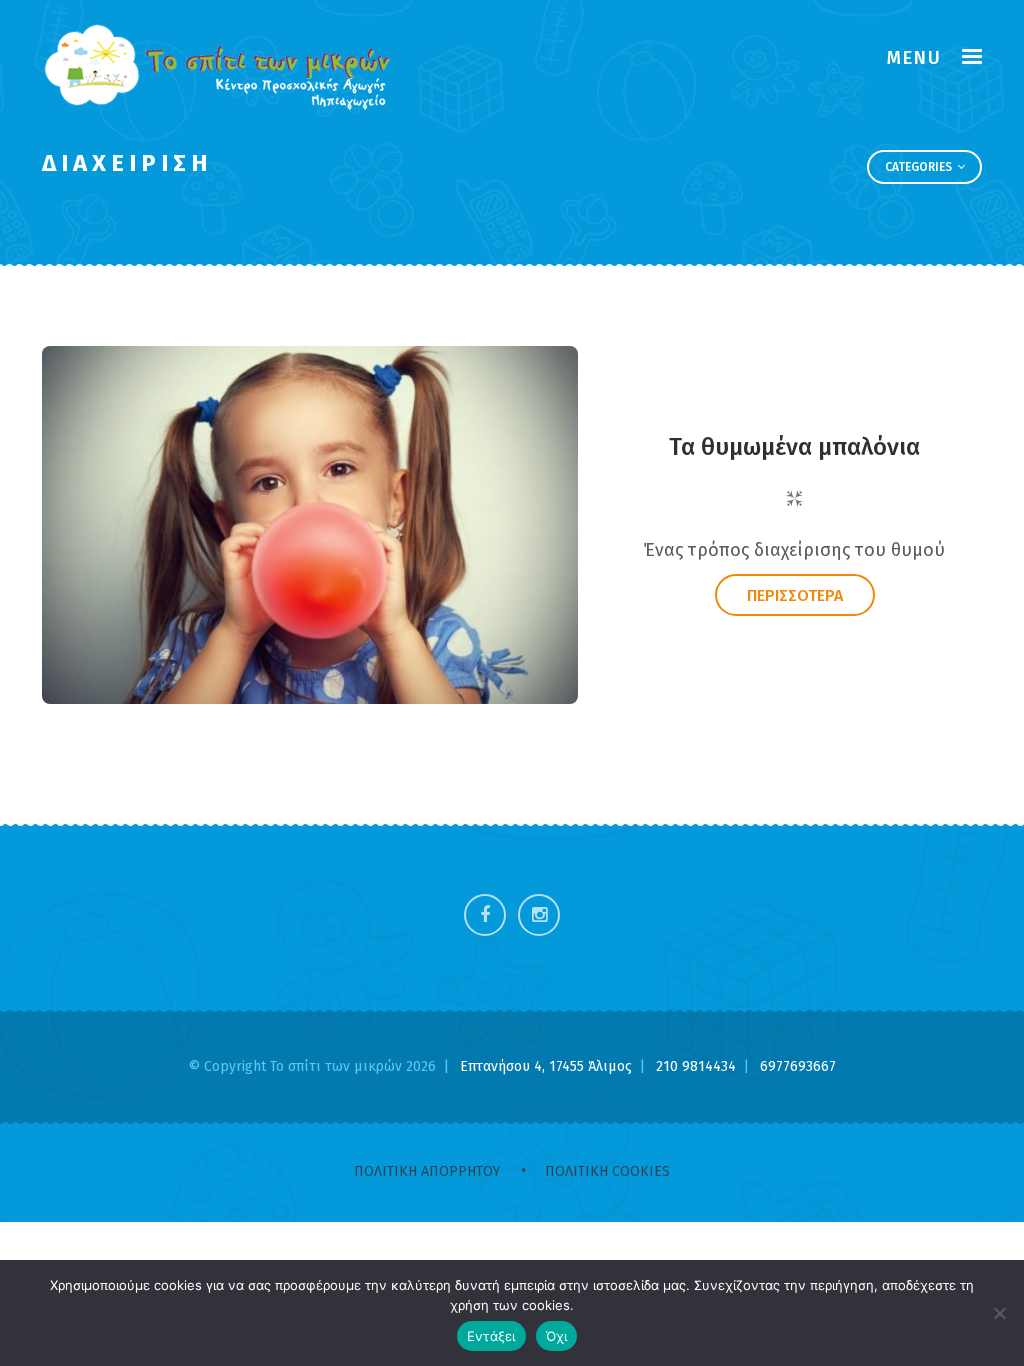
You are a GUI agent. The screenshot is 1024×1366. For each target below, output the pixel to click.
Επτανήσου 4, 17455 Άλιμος (548, 1066)
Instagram (539, 915)
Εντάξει (491, 1336)
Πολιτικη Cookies (607, 1171)
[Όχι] (999, 1313)
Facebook (485, 915)
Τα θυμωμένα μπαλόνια (794, 447)
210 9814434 (698, 1066)
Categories (920, 167)
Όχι (557, 1336)
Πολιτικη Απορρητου (427, 1171)
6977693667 (798, 1066)
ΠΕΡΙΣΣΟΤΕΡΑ (795, 595)
